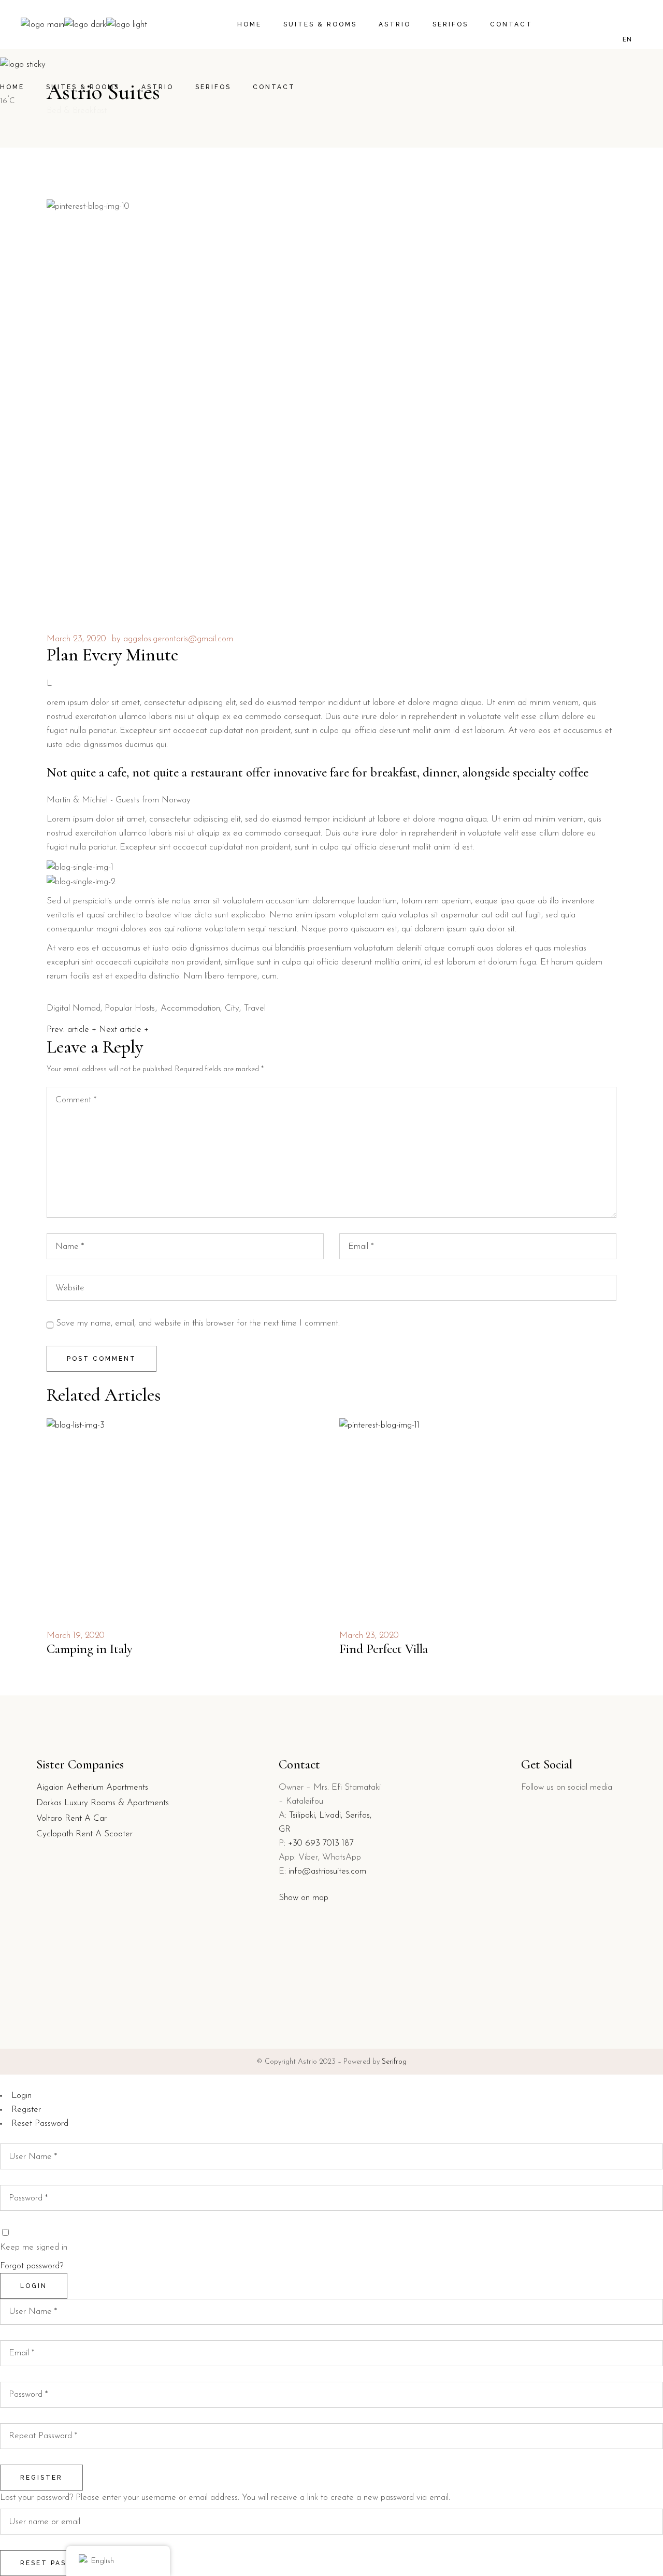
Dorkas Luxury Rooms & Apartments (103, 1803)
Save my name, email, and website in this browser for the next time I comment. (198, 1323)
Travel (255, 1008)
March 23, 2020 (76, 639)
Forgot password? (32, 2266)
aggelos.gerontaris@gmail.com (178, 639)
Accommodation (190, 1008)
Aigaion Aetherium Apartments (92, 1787)
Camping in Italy (90, 1649)
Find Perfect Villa (384, 1649)
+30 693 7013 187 (321, 1843)
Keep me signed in (34, 2247)
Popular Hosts (130, 1008)
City (232, 1008)
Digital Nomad (74, 1008)
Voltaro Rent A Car (71, 1818)
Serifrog (394, 2062)
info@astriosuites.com (327, 1871)
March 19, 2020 (76, 1636)
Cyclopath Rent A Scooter (84, 1834)
